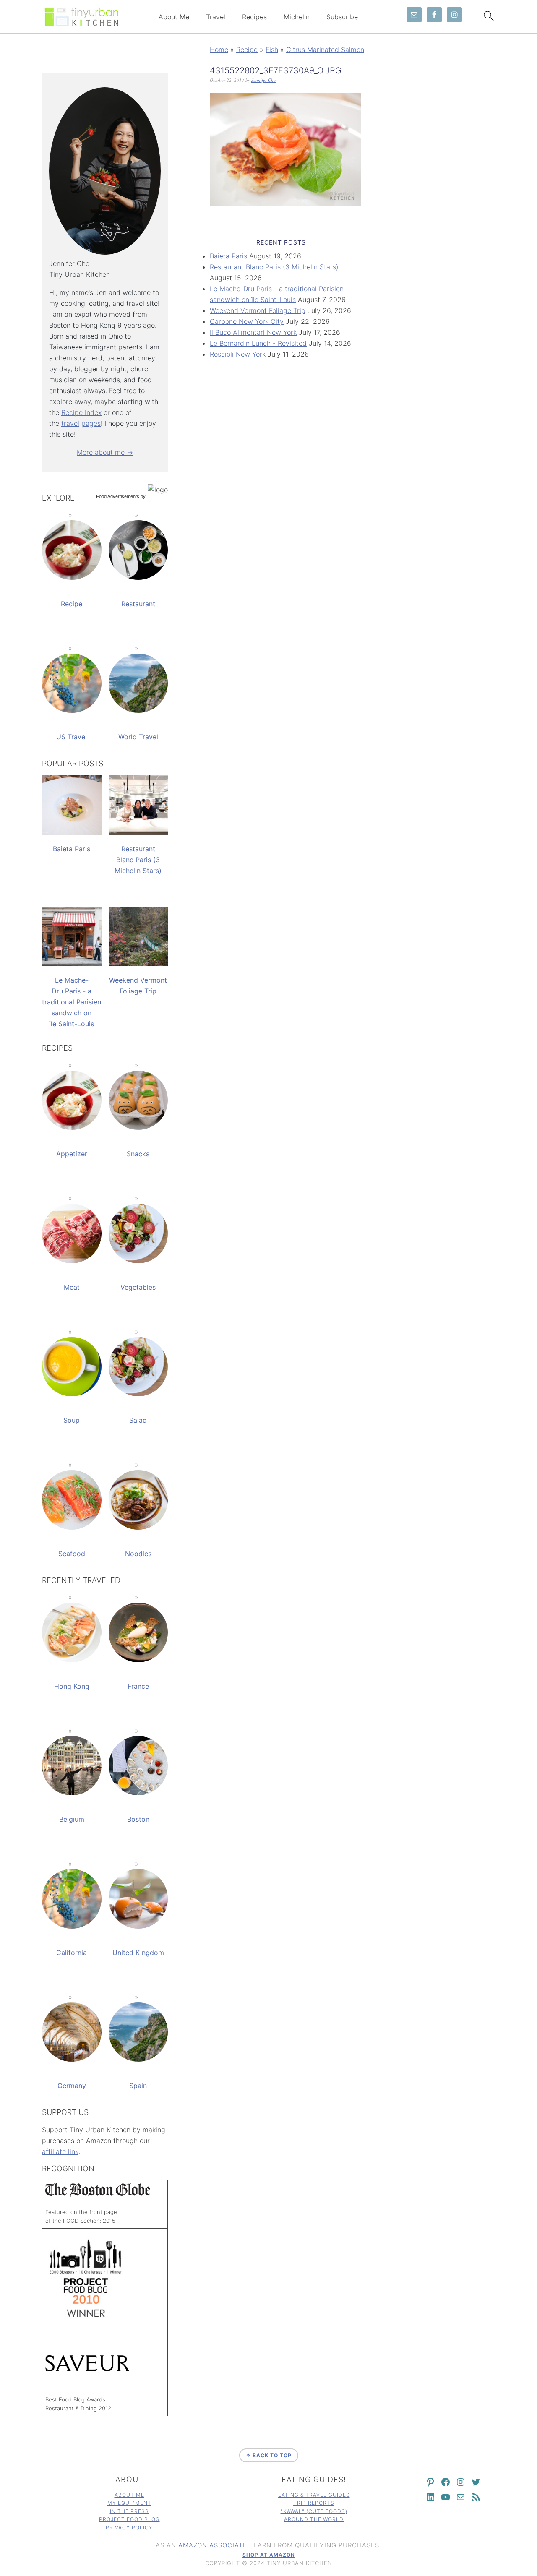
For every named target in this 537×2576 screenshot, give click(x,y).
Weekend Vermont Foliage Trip (258, 310)
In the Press (129, 2511)
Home (219, 50)
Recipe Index (81, 412)
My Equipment (129, 2503)
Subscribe (342, 17)
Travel (216, 17)
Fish (272, 50)
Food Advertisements (118, 496)
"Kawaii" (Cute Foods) (314, 2511)
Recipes (254, 17)
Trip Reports (314, 2503)
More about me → (105, 452)
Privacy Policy (129, 2528)
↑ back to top (269, 2455)
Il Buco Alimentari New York (253, 332)
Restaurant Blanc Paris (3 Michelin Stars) (274, 267)
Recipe (247, 50)
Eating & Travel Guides (314, 2495)
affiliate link (60, 2151)
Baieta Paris (228, 256)
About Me (174, 17)
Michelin (297, 17)
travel (70, 423)
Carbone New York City (247, 321)
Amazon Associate (213, 2545)
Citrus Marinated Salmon (325, 50)
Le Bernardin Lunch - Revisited (258, 343)
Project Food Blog (129, 2519)
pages (91, 423)
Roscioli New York (238, 354)
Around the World (314, 2519)
